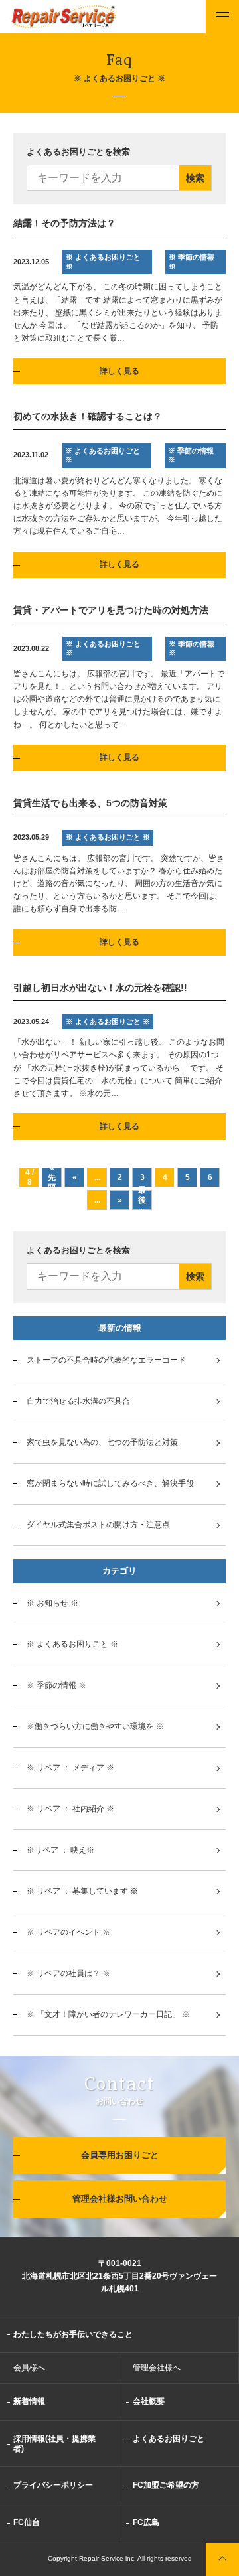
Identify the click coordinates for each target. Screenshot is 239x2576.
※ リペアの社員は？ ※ (68, 1973)
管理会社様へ (157, 2368)
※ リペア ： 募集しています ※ (82, 1891)
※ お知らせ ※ (52, 1603)
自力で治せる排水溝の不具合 (78, 1401)
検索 (195, 178)
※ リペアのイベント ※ (68, 1932)
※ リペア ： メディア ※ (70, 1768)
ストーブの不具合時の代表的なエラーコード (106, 1360)
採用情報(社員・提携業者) (54, 2444)
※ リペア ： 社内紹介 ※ (70, 1809)
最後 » (142, 1200)
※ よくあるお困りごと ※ (72, 1644)
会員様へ (29, 2368)
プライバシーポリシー (53, 2485)
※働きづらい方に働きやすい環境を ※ (95, 1726)
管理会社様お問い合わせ (120, 2199)
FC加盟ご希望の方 (166, 2485)
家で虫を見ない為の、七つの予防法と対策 (102, 1442)
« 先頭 (52, 1177)
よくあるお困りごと (169, 2439)
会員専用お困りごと (120, 2155)
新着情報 (29, 2401)
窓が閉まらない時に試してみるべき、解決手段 (110, 1483)
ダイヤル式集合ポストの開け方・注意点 (98, 1525)
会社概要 (149, 2401)
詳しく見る (119, 371)
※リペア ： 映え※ (60, 1850)
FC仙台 (27, 2522)
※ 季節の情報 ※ (56, 1685)
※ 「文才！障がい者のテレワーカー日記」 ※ (108, 2014)
